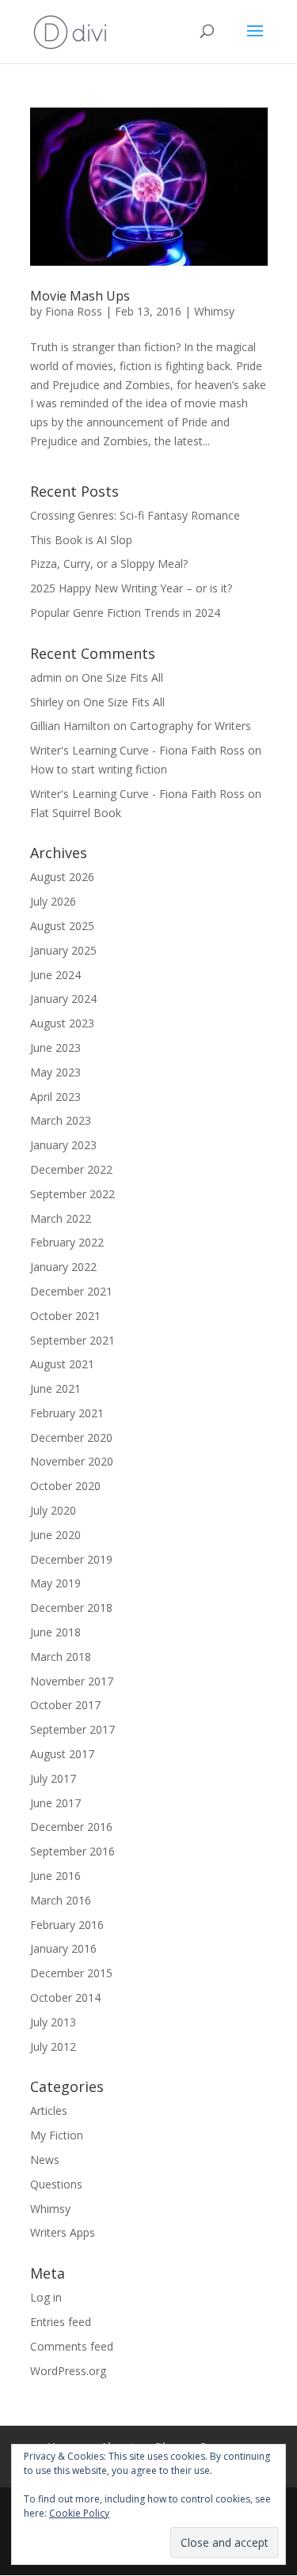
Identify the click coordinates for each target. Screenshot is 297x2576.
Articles (49, 2111)
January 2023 (63, 1145)
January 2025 (63, 950)
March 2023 (61, 1120)
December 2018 (71, 1608)
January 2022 (63, 1267)
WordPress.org (68, 2371)
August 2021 (62, 1364)
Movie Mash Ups (80, 296)
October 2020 (65, 1486)
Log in (46, 2297)
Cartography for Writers (190, 726)
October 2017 (65, 1705)
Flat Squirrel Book (76, 813)
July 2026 (53, 901)
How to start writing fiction (99, 769)
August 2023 (62, 1023)
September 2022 (72, 1194)
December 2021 (71, 1291)
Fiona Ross (74, 311)
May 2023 (55, 1072)
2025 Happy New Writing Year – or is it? (133, 588)
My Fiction (57, 2135)
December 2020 (71, 1437)
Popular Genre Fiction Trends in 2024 (125, 613)
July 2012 (53, 2046)
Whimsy (214, 311)
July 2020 (53, 1510)
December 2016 (71, 1827)
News (45, 2160)
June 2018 (55, 1632)
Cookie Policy (79, 2513)
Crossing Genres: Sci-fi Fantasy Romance (135, 515)
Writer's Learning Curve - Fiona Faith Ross (137, 750)
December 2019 (71, 1559)
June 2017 (55, 1803)
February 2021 (67, 1413)
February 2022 (67, 1242)
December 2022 (71, 1169)
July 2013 (53, 2022)
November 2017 (72, 1681)
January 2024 (63, 999)
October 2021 (65, 1316)
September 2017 (72, 1729)
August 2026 (62, 877)
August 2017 (62, 1754)
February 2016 (67, 1925)
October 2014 (65, 1997)
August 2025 (62, 926)
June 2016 (55, 1876)
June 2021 (55, 1388)
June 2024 (55, 975)
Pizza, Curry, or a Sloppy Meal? (110, 564)
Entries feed (61, 2322)
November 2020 (72, 1461)
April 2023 (55, 1097)
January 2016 (63, 1948)
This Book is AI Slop (81, 540)
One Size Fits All (122, 677)
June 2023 (55, 1048)
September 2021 (72, 1340)
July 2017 (53, 1778)
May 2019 (55, 1583)
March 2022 (61, 1218)
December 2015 (71, 1973)
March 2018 (61, 1657)
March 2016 (61, 1900)
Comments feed (72, 2346)
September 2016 (72, 1851)
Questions (56, 2184)
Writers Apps (63, 2232)
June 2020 (55, 1535)
